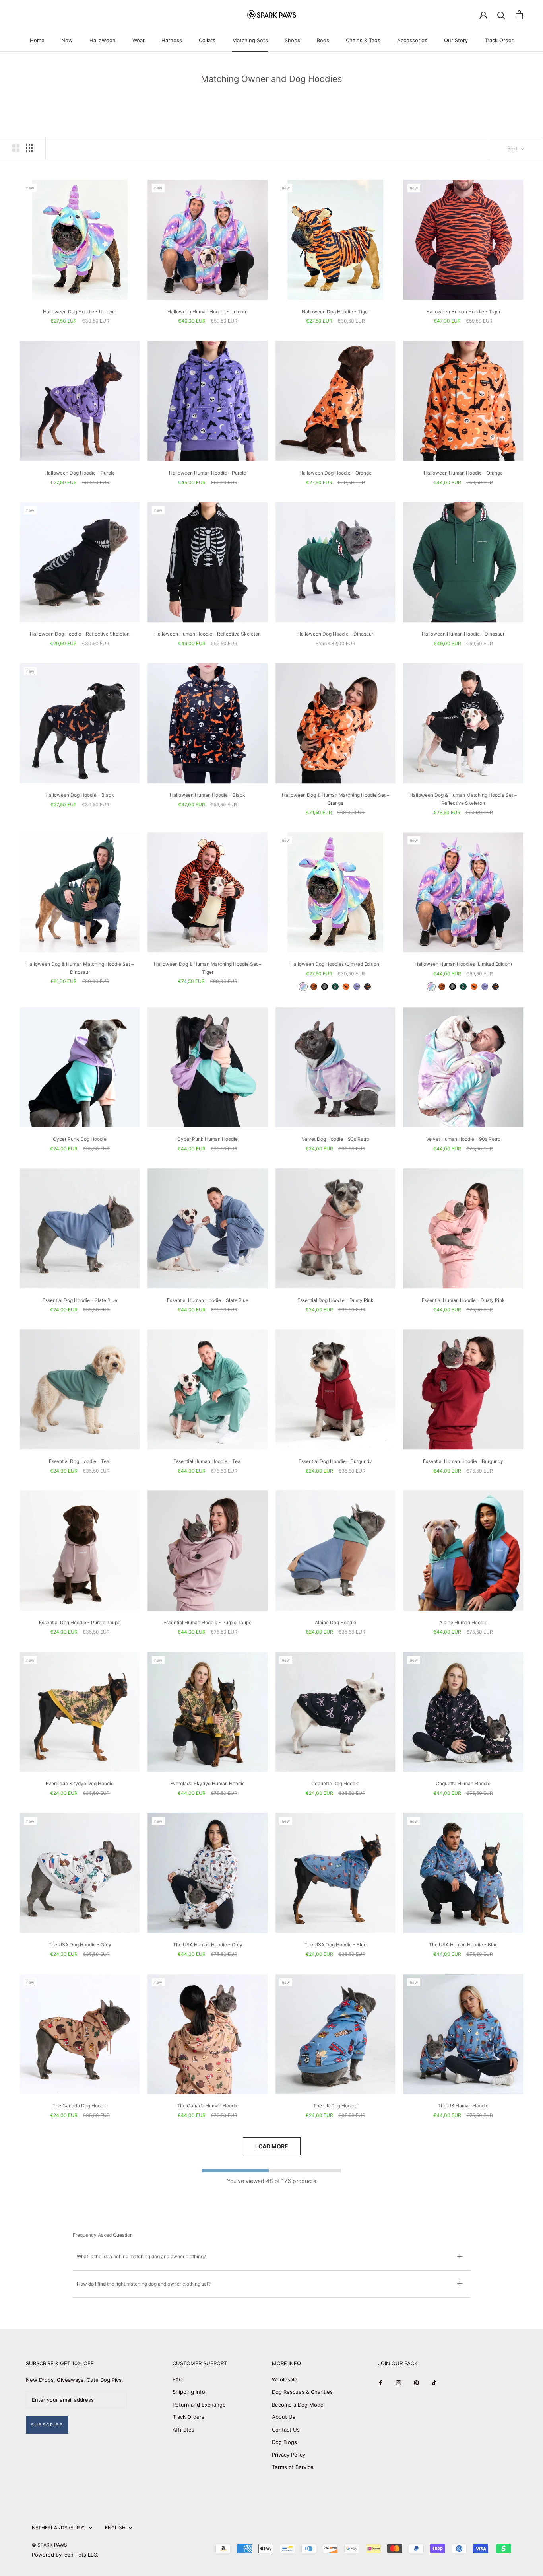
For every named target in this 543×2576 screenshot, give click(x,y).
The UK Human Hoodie (463, 2106)
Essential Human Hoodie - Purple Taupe (208, 1622)
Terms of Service (293, 2467)
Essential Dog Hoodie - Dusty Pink (335, 1300)
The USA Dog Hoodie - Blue (335, 1945)
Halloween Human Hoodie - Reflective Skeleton (208, 634)
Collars (207, 40)
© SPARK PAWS (49, 2545)
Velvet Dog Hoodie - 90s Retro (335, 1139)
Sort (513, 148)
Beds (323, 40)
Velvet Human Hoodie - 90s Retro (463, 1139)
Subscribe (47, 2425)
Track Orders (188, 2417)
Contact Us (286, 2430)
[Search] (501, 15)
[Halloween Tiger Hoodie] (314, 987)
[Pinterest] (416, 2382)
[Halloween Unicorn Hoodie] (303, 987)
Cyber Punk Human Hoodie (208, 1139)
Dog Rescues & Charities (302, 2392)
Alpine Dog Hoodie (335, 1622)
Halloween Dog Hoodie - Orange (335, 473)
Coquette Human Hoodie (463, 1783)
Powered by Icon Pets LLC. (65, 2555)
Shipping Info (189, 2392)
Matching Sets (250, 40)
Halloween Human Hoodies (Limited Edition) (463, 964)
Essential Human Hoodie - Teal (208, 1461)
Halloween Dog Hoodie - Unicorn (80, 312)
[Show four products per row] (29, 148)
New (67, 40)
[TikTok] (434, 2382)
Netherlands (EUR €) (59, 2528)
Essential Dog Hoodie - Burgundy (335, 1461)
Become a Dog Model (298, 2405)
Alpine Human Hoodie (463, 1622)
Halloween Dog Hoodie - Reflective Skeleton (80, 634)
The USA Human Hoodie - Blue (463, 1945)
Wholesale (285, 2379)
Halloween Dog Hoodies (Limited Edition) (335, 964)
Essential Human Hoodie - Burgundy (463, 1461)
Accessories (412, 40)
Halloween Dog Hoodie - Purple (80, 473)
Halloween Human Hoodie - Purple (208, 473)
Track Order (499, 40)
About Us (284, 2417)
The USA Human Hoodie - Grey (208, 1945)
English (115, 2528)
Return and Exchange (199, 2405)
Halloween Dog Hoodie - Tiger (335, 312)
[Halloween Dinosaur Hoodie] (335, 987)
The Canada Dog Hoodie (80, 2106)
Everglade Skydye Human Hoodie (208, 1783)
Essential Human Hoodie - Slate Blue (208, 1300)
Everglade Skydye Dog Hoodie (80, 1783)
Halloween (103, 40)
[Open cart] (519, 15)
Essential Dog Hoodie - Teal (80, 1461)
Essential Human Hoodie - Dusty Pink (463, 1300)
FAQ (178, 2379)
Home (37, 40)
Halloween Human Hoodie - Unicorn (208, 312)
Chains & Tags (363, 40)
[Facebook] (381, 2382)
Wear (139, 40)
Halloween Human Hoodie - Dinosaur (463, 634)
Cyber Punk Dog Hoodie (80, 1139)
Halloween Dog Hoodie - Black (80, 795)
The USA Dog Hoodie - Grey (80, 1945)
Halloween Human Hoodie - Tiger (463, 312)
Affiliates (183, 2430)
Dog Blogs (284, 2442)
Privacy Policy (289, 2455)
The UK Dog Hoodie (335, 2106)
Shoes (292, 40)
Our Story (456, 40)
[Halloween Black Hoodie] (367, 987)
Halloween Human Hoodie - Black (208, 795)
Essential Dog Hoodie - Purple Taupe (80, 1622)
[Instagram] (399, 2382)
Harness (172, 40)
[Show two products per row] (16, 148)
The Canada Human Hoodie (208, 2106)
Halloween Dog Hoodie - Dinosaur (335, 634)
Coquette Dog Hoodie (335, 1783)
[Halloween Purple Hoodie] (357, 987)
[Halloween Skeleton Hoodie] (325, 987)
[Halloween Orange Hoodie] (346, 987)
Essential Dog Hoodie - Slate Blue (80, 1300)
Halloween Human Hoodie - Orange (463, 473)
